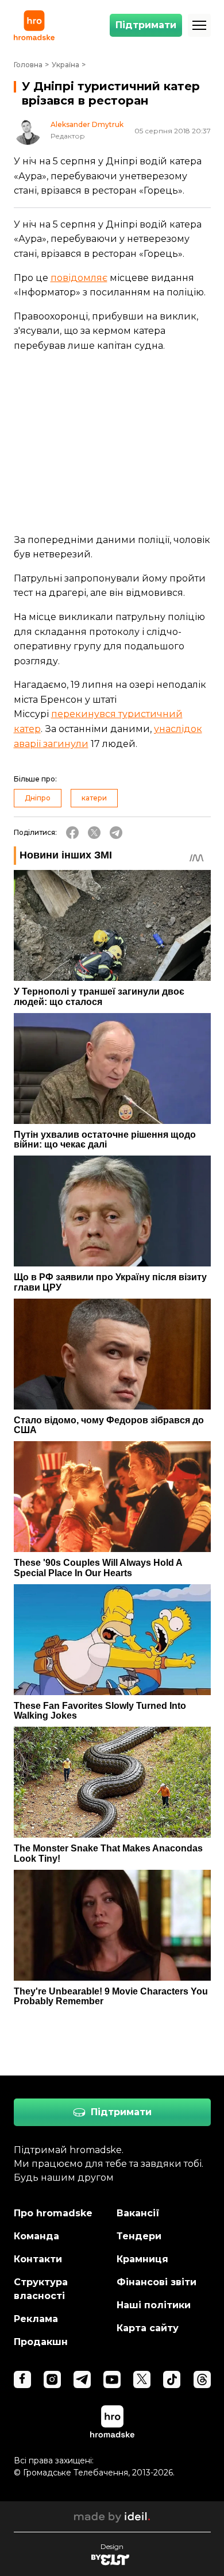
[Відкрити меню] (199, 25)
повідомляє (79, 278)
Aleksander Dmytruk (87, 125)
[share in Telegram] (116, 833)
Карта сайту (148, 2328)
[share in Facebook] (72, 833)
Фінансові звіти (157, 2282)
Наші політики (154, 2305)
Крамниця (142, 2259)
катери (94, 798)
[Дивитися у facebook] (22, 2379)
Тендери (139, 2236)
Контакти (38, 2259)
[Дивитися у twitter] (142, 2379)
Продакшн (41, 2342)
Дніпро (38, 798)
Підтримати (146, 25)
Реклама (36, 2319)
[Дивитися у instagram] (52, 2379)
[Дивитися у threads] (202, 2379)
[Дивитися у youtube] (112, 2379)
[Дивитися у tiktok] (172, 2379)
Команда (36, 2236)
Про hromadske (53, 2213)
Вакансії (138, 2213)
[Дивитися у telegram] (82, 2379)
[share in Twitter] (94, 833)
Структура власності (41, 2289)
